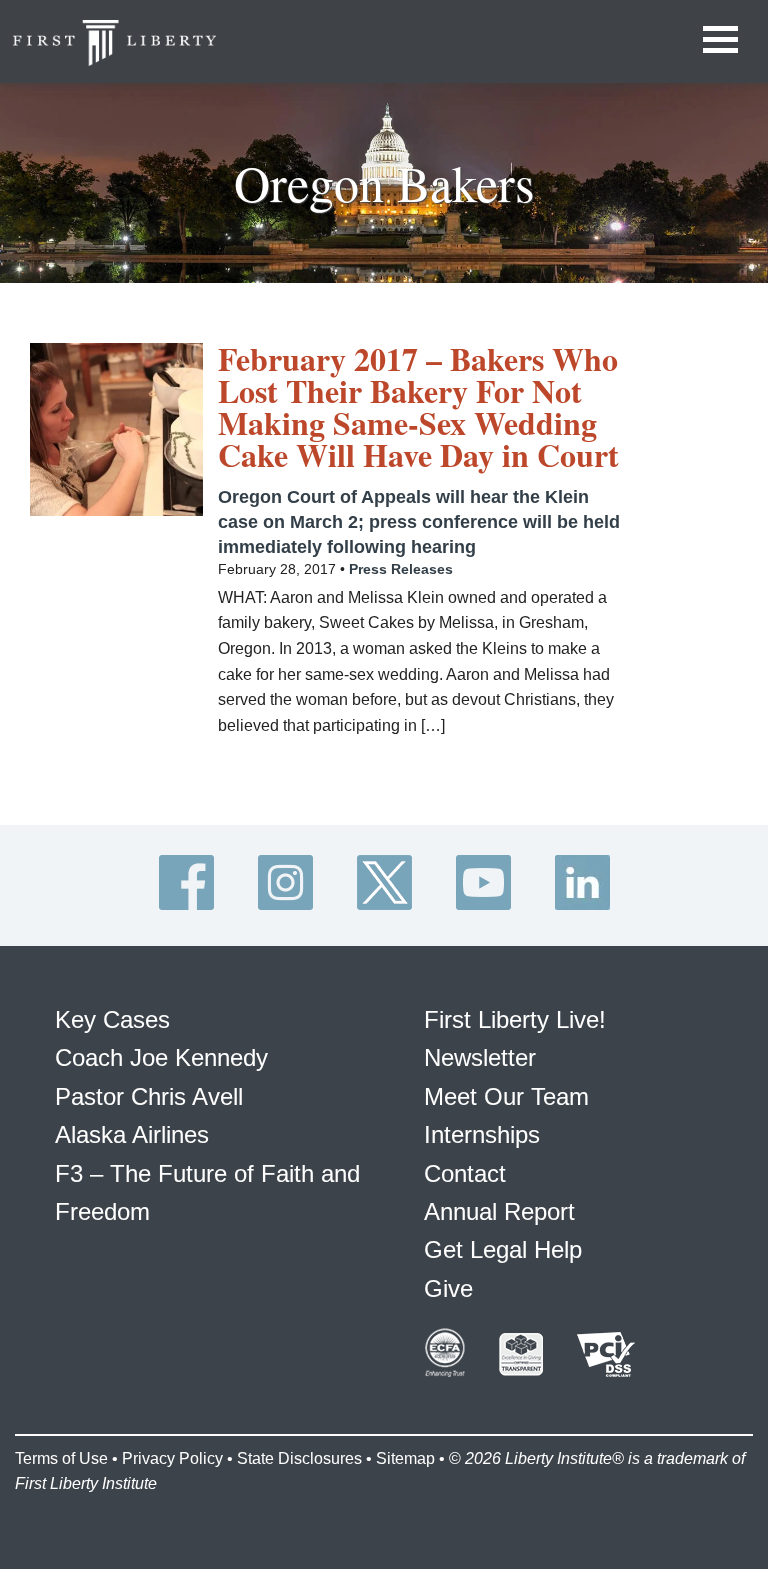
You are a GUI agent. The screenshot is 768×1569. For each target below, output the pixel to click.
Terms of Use (61, 1458)
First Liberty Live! (515, 1019)
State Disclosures (299, 1458)
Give (448, 1288)
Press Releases (401, 569)
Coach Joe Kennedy (161, 1057)
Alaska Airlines (132, 1134)
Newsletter (480, 1057)
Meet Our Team (506, 1096)
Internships (482, 1134)
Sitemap (405, 1458)
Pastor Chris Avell (149, 1096)
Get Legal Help (503, 1249)
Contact (465, 1173)
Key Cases (112, 1019)
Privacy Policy (172, 1458)
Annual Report (499, 1211)
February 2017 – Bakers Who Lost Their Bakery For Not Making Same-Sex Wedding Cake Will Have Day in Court (418, 407)
